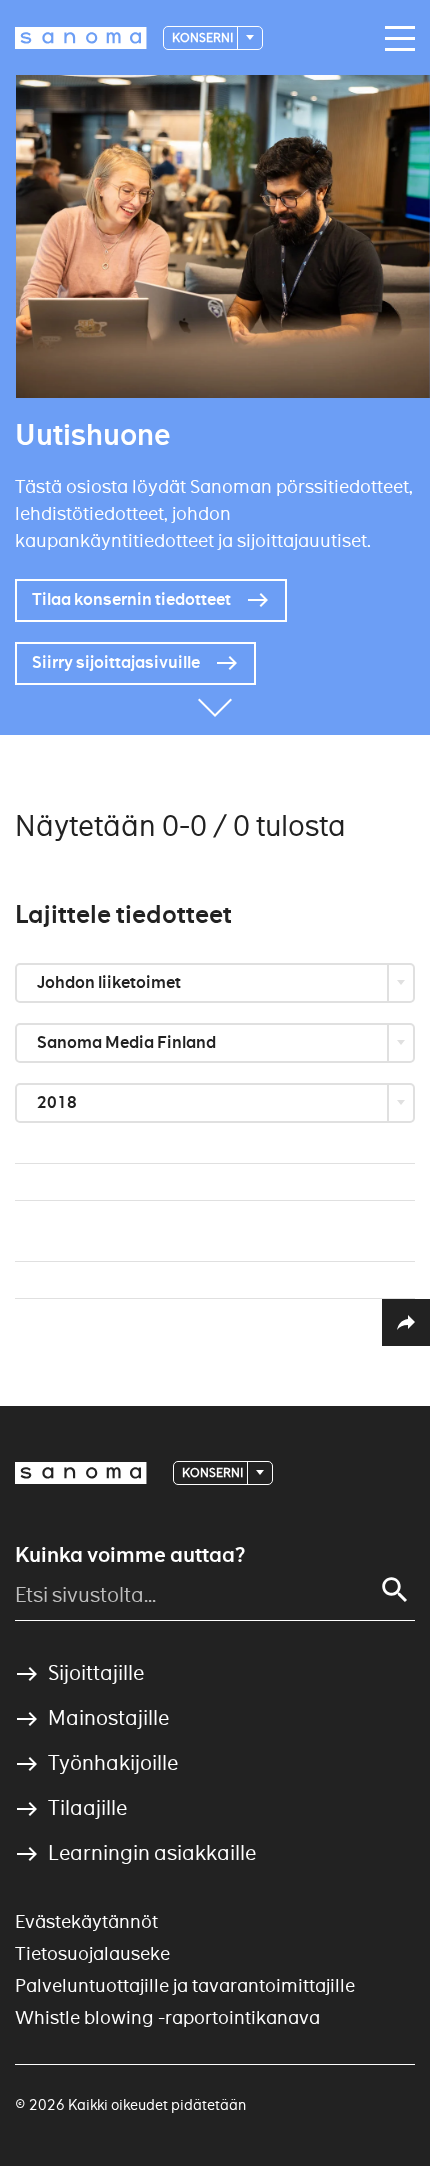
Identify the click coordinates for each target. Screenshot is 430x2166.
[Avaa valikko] (395, 39)
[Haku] (395, 1590)
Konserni (203, 37)
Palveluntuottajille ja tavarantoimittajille (185, 1985)
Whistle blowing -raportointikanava (167, 2017)
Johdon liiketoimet (110, 982)
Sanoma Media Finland (128, 1042)
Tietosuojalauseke (92, 1953)
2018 (58, 1102)
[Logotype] (81, 1473)
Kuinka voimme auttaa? (130, 1555)
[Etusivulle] (81, 38)
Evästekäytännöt (86, 1921)
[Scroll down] (215, 705)
